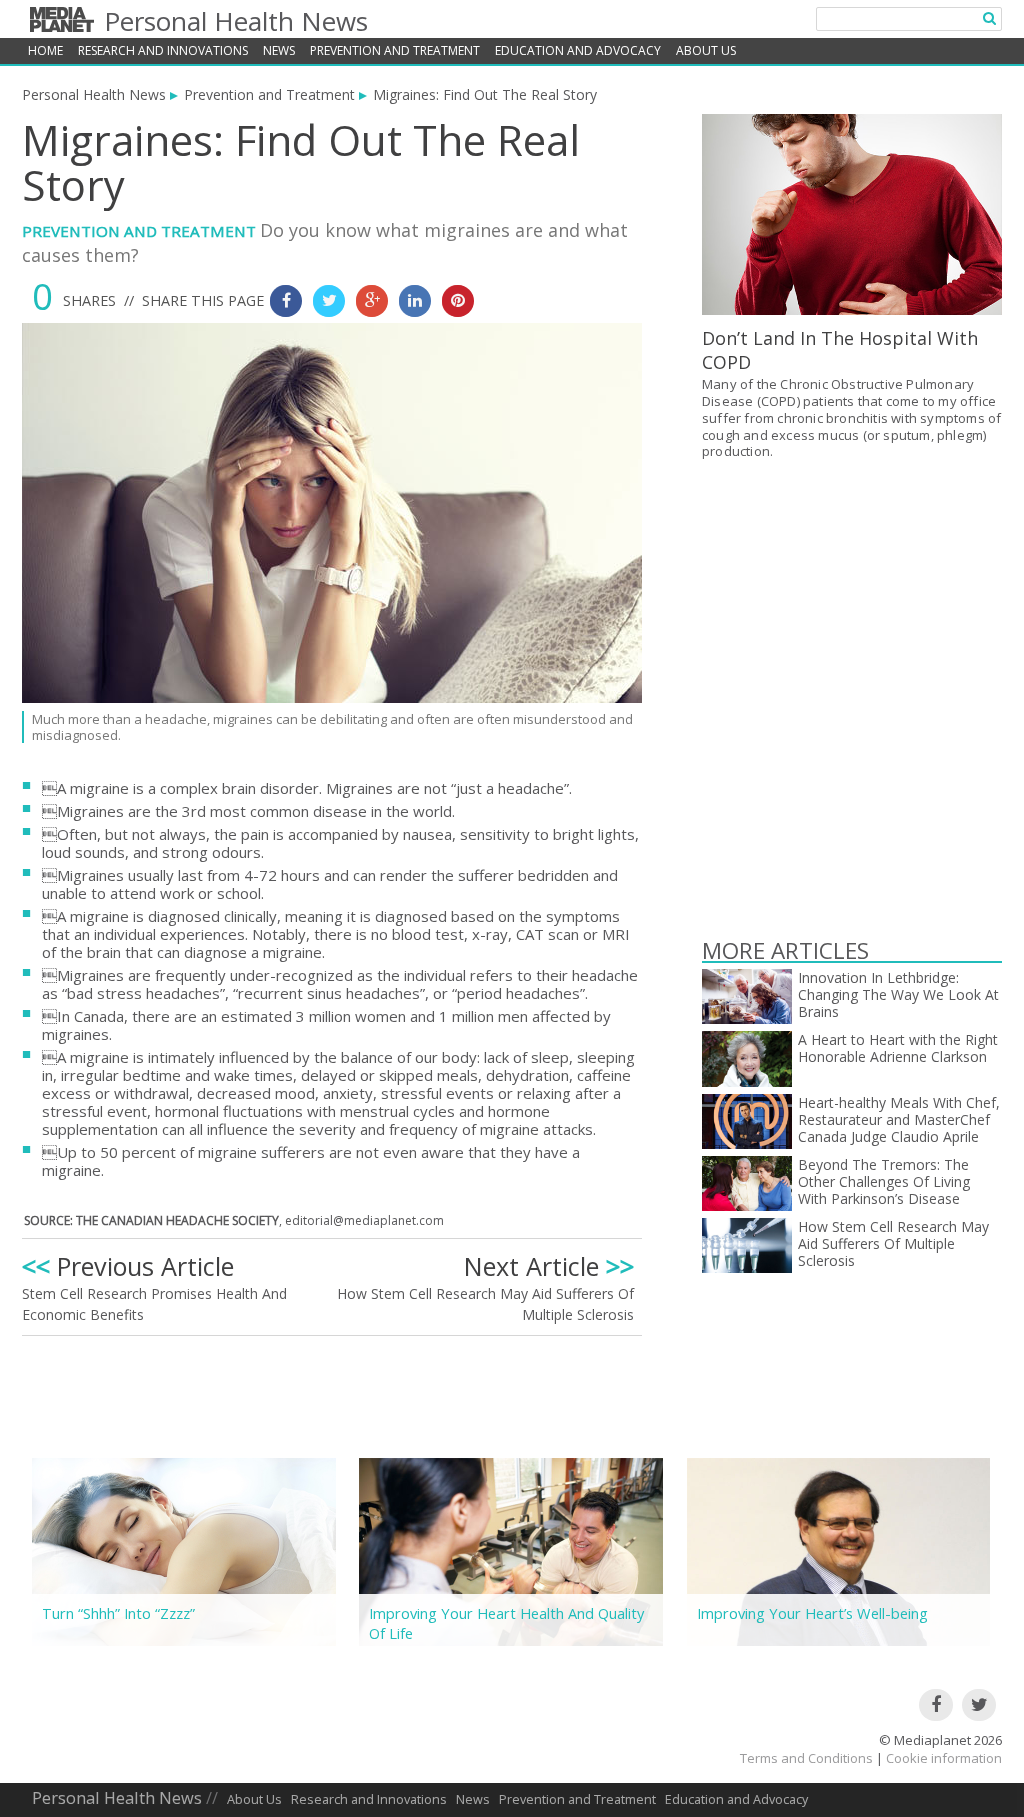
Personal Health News (236, 21)
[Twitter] (979, 1705)
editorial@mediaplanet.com (364, 1220)
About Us (706, 50)
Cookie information (944, 1758)
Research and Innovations (163, 50)
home (45, 50)
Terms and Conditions (806, 1758)
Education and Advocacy (578, 50)
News (279, 50)
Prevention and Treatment (395, 50)
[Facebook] (936, 1705)
